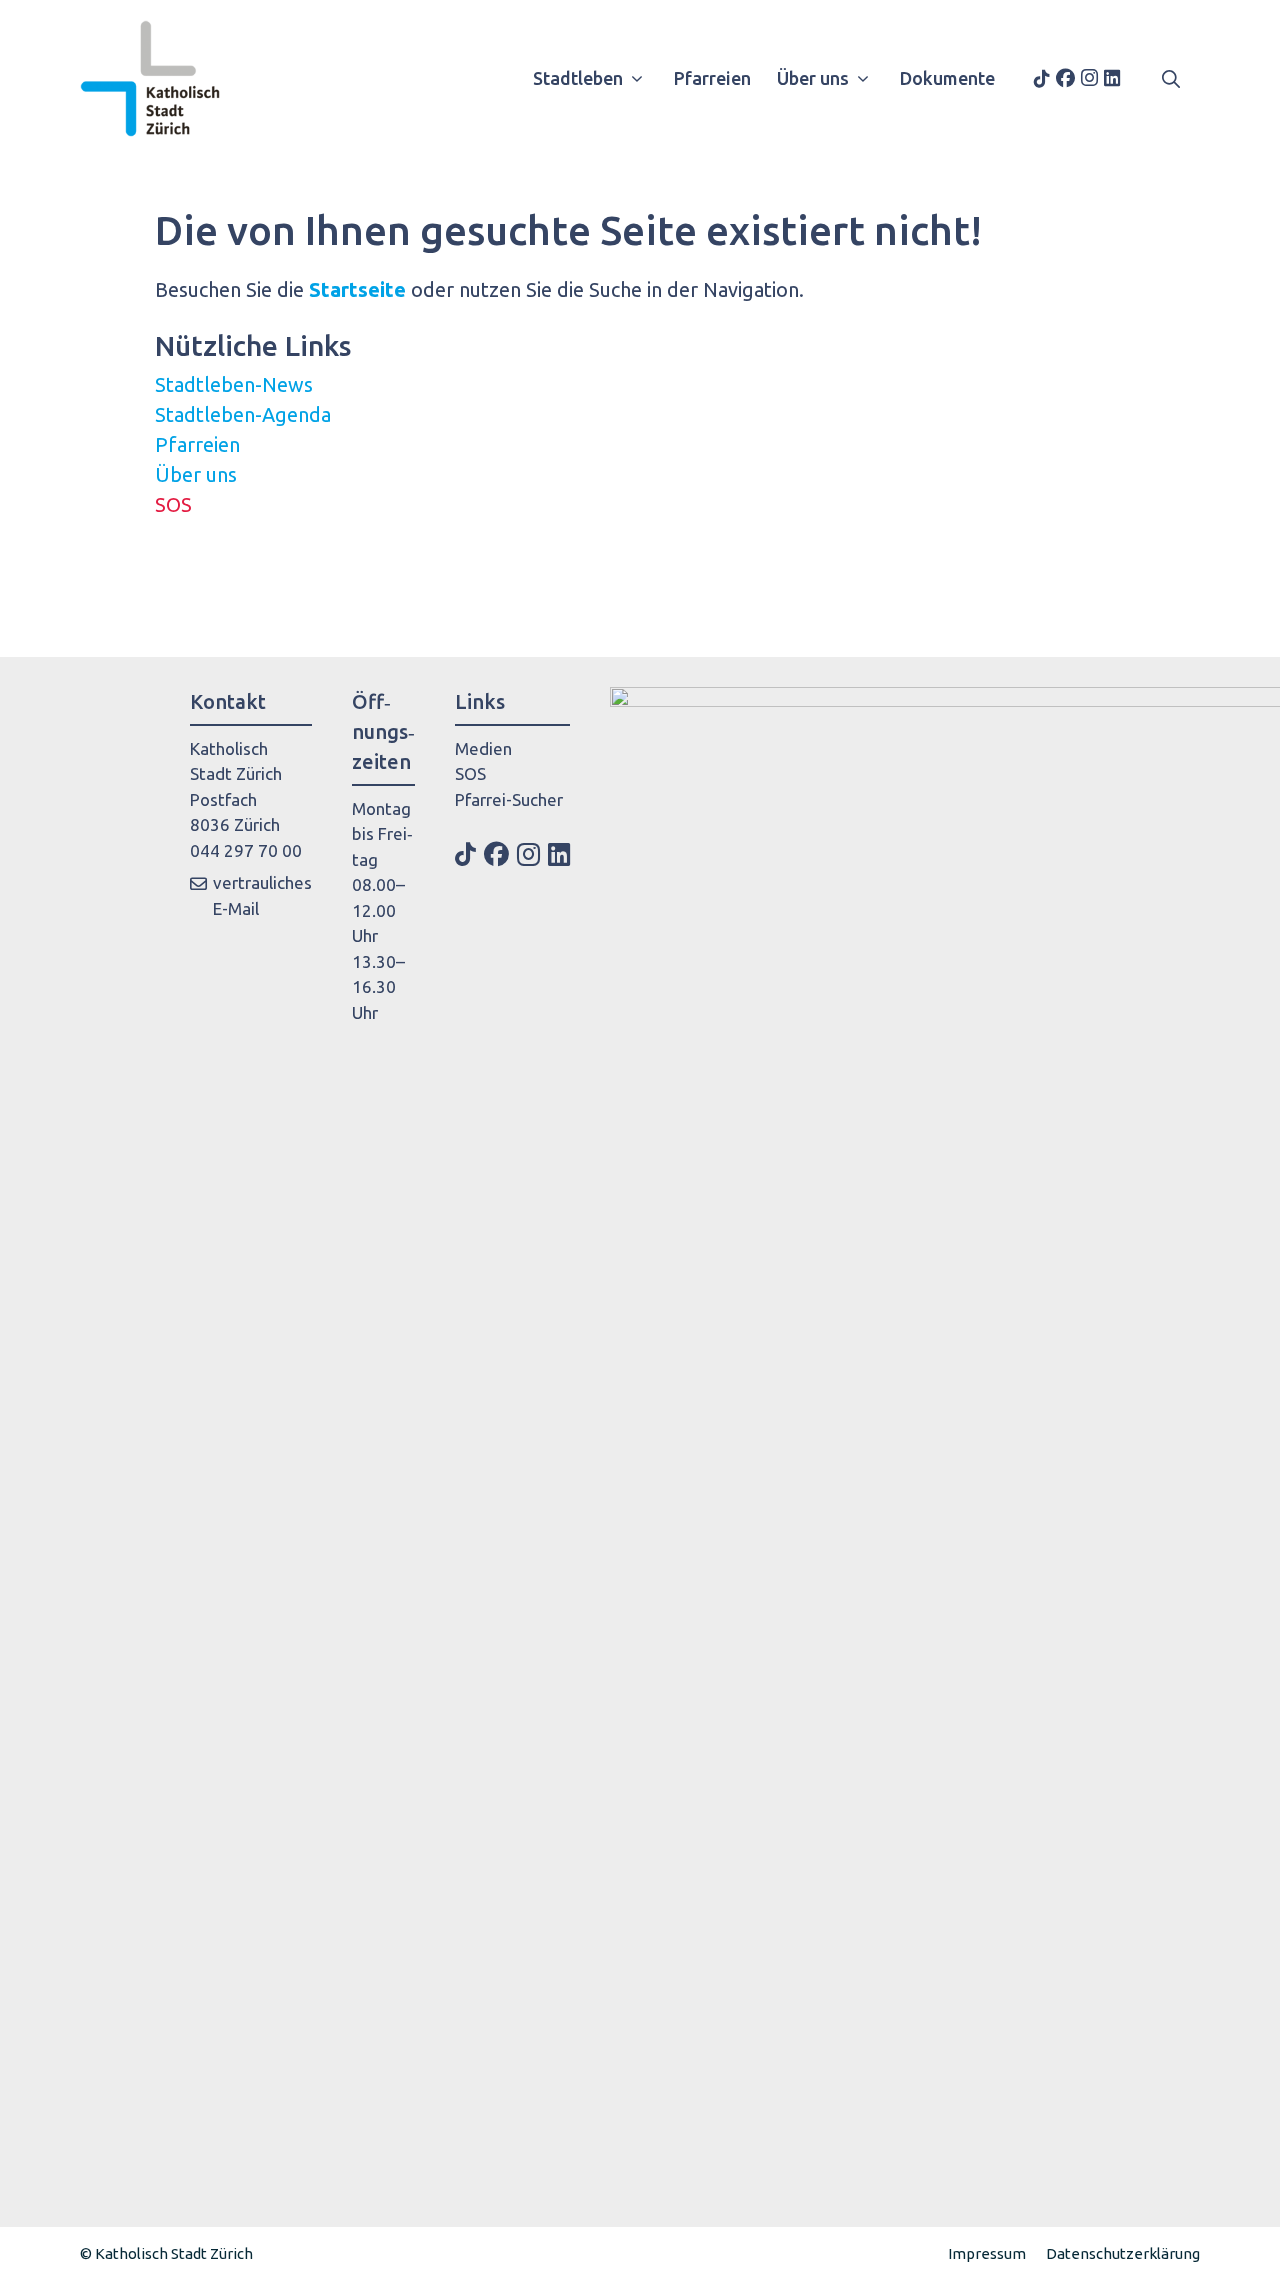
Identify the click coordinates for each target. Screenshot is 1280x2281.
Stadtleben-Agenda (243, 414)
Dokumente (947, 78)
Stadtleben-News (234, 384)
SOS (173, 504)
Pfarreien (712, 78)
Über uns (813, 78)
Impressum (987, 2253)
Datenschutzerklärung (1123, 2253)
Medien (483, 748)
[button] (1171, 78)
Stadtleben (578, 78)
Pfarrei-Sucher (509, 799)
